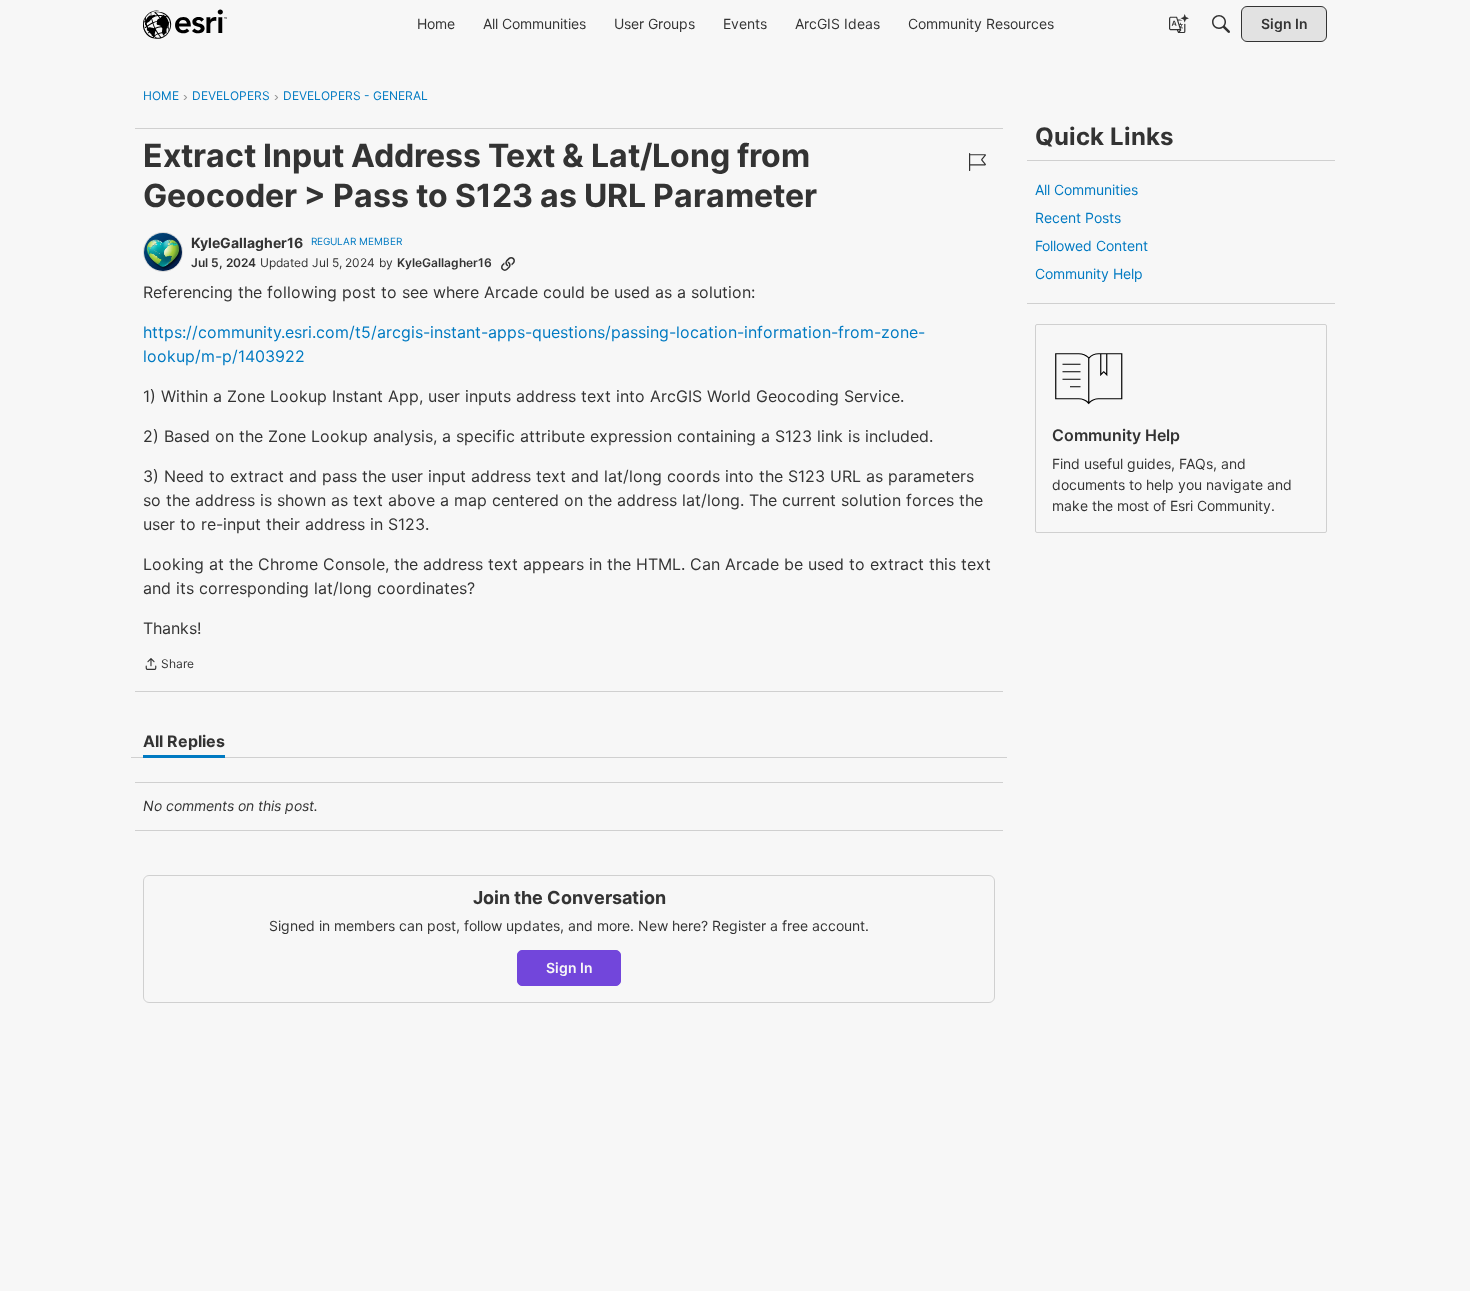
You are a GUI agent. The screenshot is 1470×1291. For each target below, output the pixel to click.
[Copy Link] (508, 263)
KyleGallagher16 (247, 242)
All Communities (1086, 189)
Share (168, 666)
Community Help (1089, 273)
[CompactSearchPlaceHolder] (1221, 24)
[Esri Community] (185, 24)
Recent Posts (1078, 217)
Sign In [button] (569, 967)
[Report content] (977, 162)
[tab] (184, 741)
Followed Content (1091, 245)
